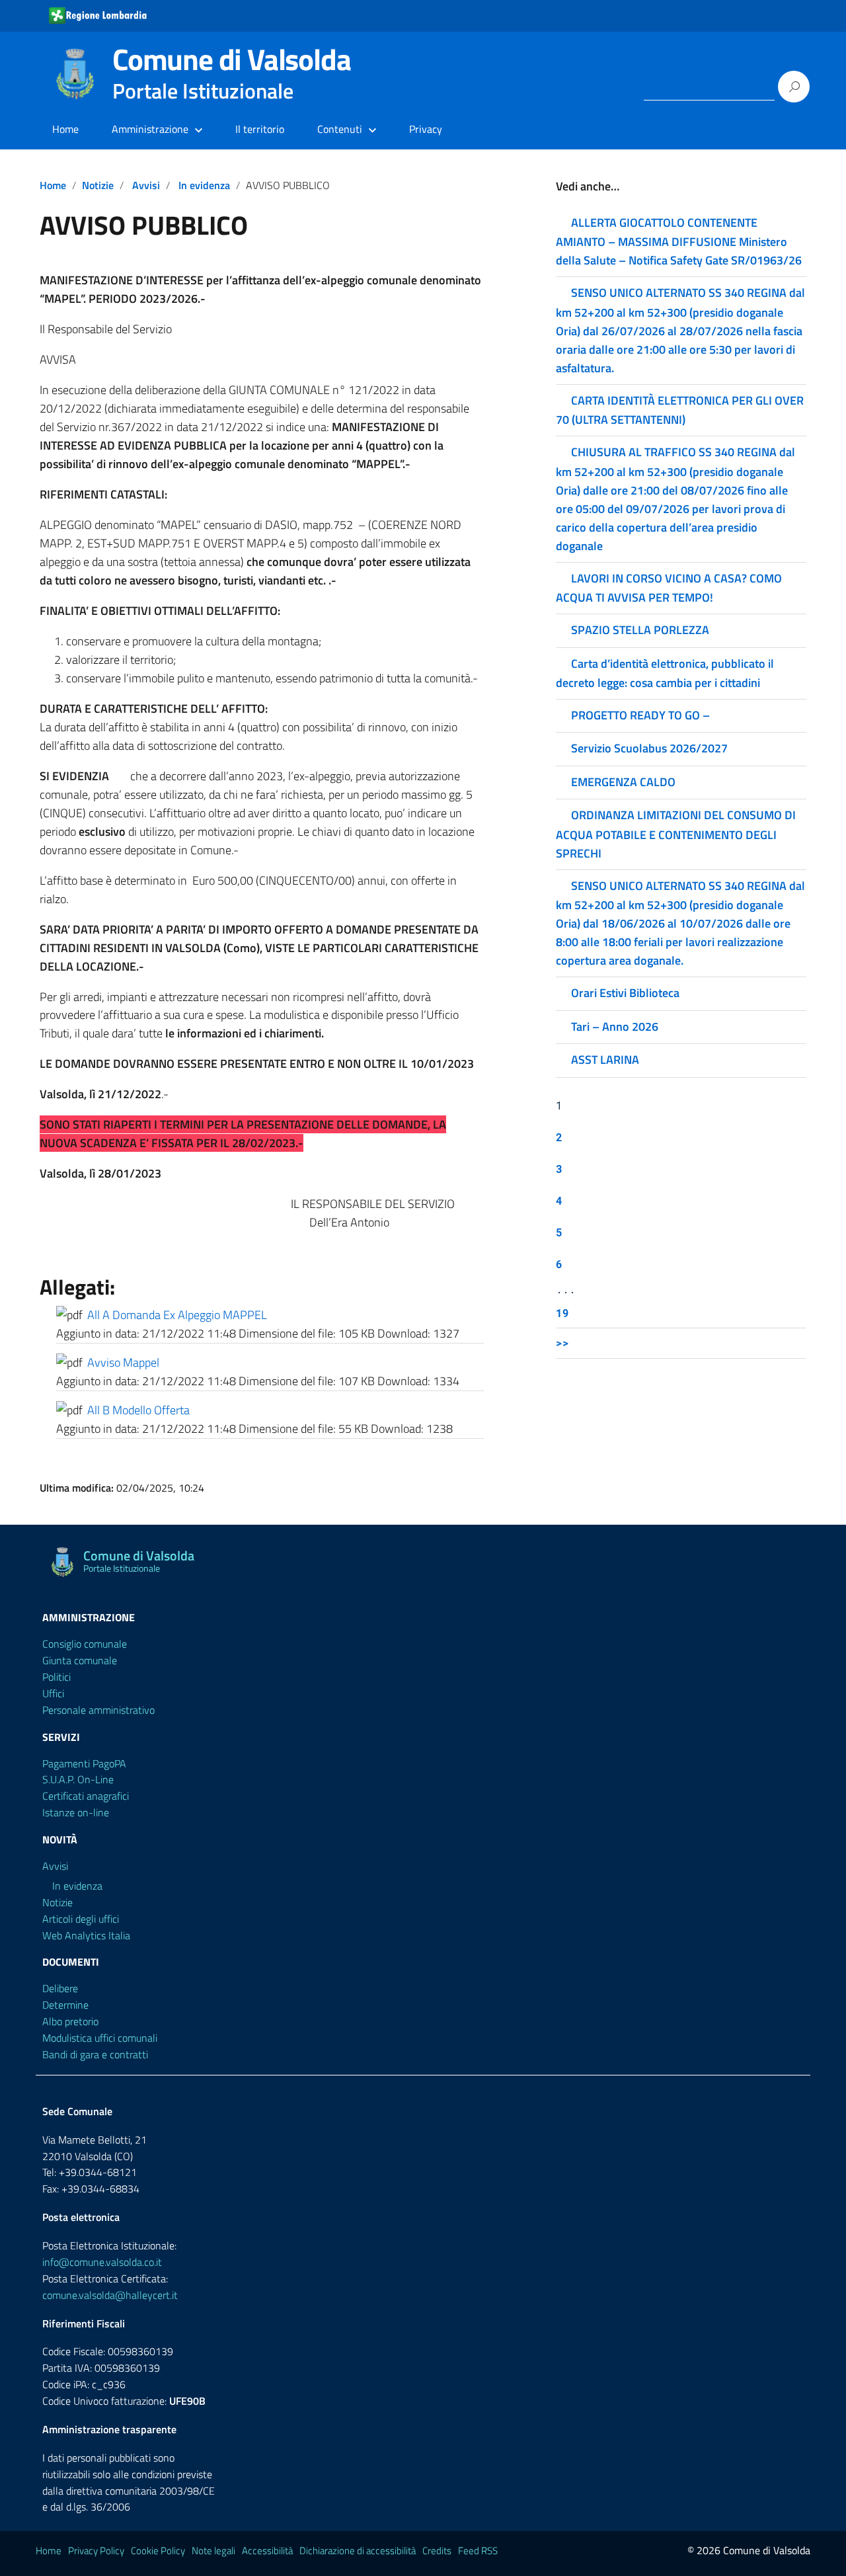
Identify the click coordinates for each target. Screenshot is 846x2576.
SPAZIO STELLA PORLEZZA (640, 630)
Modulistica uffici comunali (100, 2038)
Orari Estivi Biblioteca (625, 993)
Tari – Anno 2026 (615, 1026)
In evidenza (204, 185)
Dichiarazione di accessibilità (358, 2551)
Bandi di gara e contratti (95, 2054)
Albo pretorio (70, 2021)
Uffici (53, 1693)
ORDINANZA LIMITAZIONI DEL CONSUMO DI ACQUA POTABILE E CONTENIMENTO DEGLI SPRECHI (676, 834)
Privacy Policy (96, 2551)
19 (562, 1313)
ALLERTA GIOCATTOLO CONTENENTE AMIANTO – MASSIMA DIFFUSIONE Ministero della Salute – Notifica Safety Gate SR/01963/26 (679, 241)
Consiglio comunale (85, 1644)
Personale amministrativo (98, 1710)
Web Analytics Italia (86, 1935)
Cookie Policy (158, 2551)
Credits (437, 2551)
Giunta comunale (80, 1660)
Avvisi (146, 185)
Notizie (98, 185)
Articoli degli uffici (81, 1919)
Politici (57, 1677)
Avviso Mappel (123, 1362)
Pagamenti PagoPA (84, 1763)
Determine (65, 2005)
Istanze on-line (76, 1812)
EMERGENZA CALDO (623, 782)
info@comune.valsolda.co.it (102, 2262)
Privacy (426, 129)
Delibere (60, 1988)
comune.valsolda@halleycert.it (110, 2295)
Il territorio (260, 129)
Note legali (213, 2551)
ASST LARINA (605, 1060)
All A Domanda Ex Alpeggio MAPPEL (177, 1315)
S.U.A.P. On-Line (78, 1779)
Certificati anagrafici (86, 1796)
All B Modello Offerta (138, 1410)
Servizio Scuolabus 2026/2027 (649, 748)
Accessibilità (267, 2551)
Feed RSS (478, 2551)
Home (65, 129)
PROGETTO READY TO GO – (640, 715)
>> (562, 1343)
